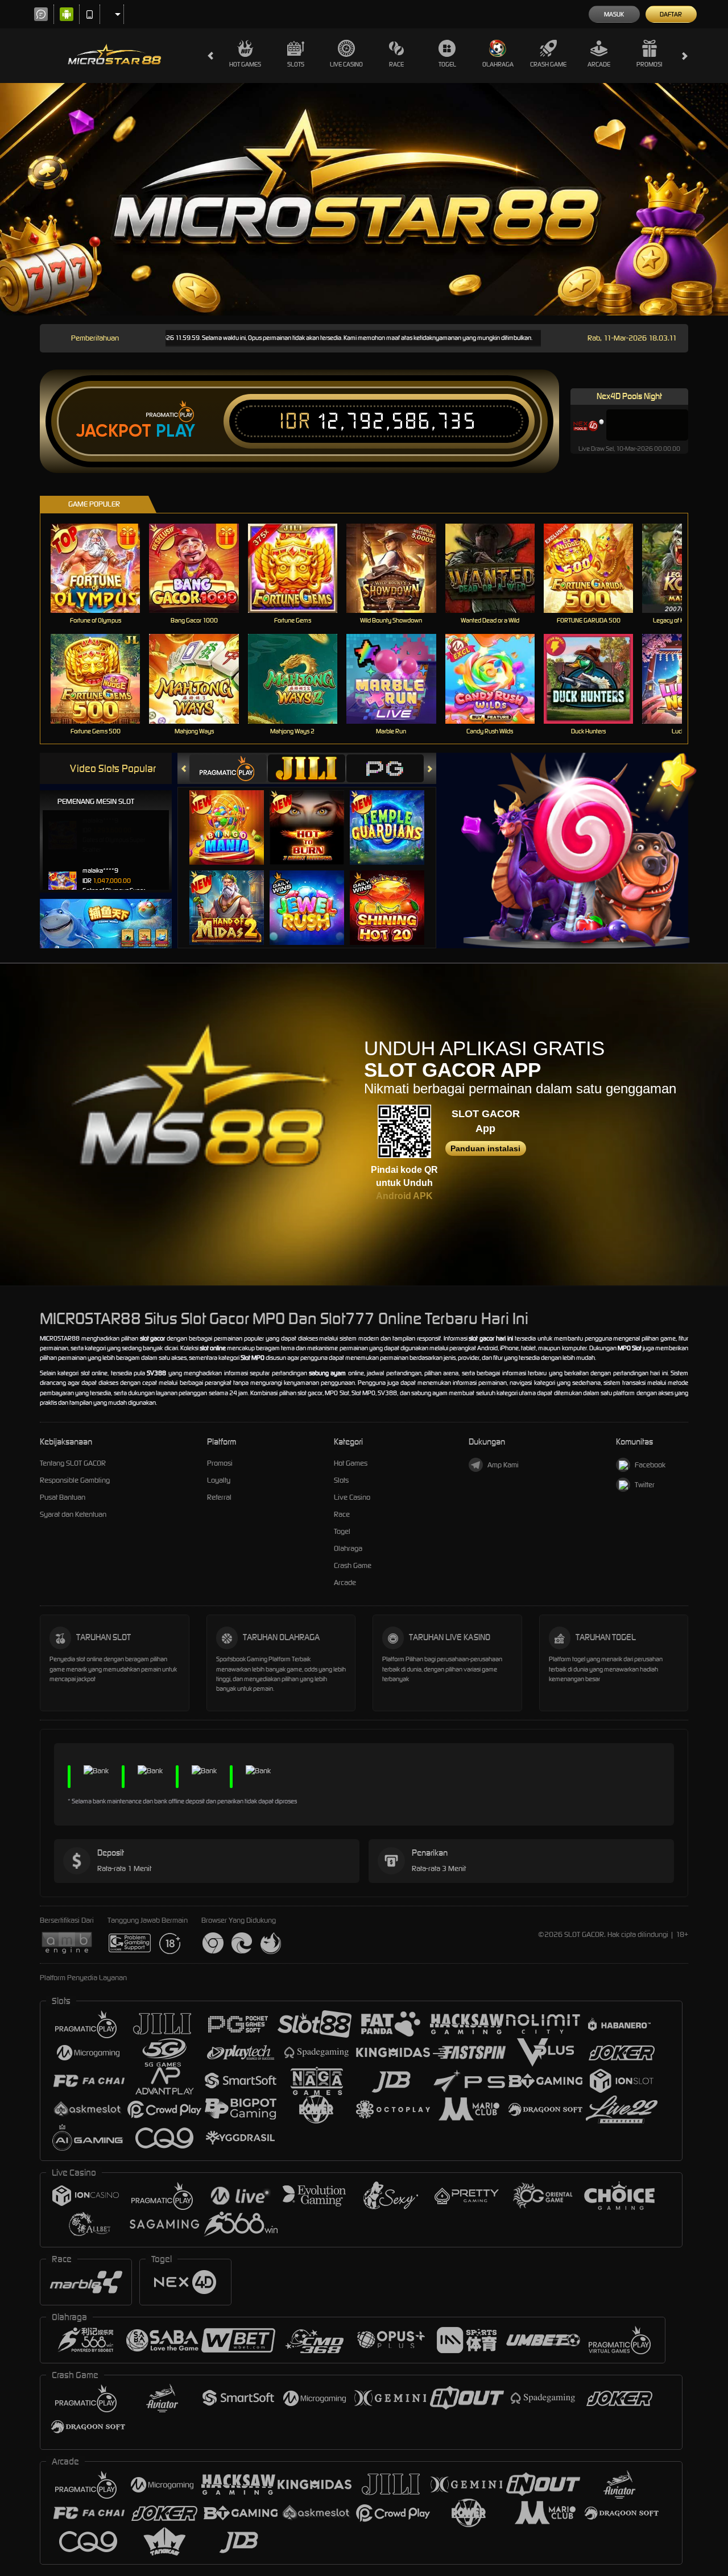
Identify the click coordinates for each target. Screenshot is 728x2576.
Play (175, 431)
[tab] (228, 768)
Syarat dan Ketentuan (73, 1514)
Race (396, 64)
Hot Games (245, 64)
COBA (233, 816)
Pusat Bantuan (63, 1497)
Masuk (614, 14)
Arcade (599, 64)
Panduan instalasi (485, 1148)
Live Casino (346, 64)
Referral (219, 1497)
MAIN (103, 568)
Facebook (650, 1465)
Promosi (649, 64)
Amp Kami (503, 1465)
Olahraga (498, 64)
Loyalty (219, 1480)
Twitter (645, 1485)
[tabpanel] (364, 199)
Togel (447, 64)
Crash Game (548, 64)
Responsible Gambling (75, 1480)
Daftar (671, 14)
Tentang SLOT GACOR (73, 1463)
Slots (296, 64)
